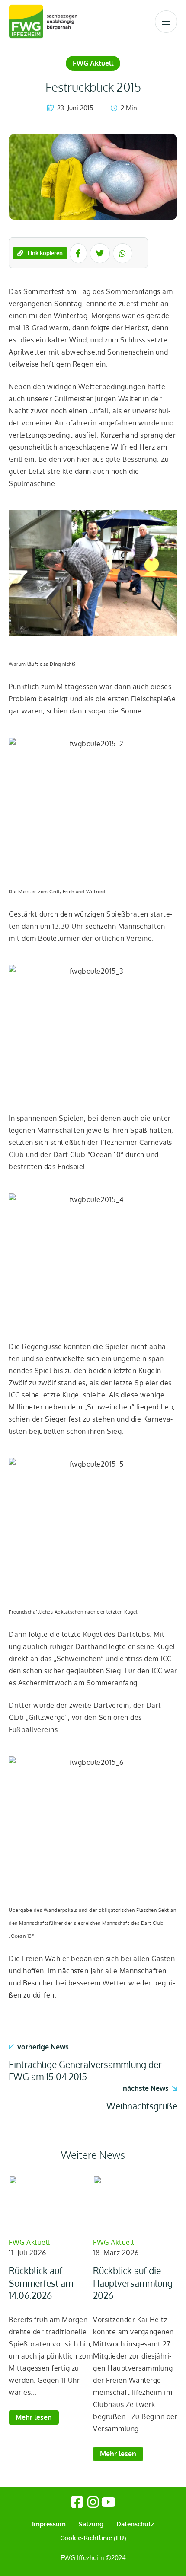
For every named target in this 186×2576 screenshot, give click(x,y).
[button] (166, 22)
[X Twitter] (100, 253)
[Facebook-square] (77, 2502)
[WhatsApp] (123, 253)
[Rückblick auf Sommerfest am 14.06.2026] (51, 2203)
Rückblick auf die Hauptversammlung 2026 (133, 2283)
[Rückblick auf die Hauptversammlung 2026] (135, 2203)
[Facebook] (78, 253)
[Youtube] (109, 2502)
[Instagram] (93, 2502)
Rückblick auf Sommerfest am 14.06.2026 (41, 2283)
